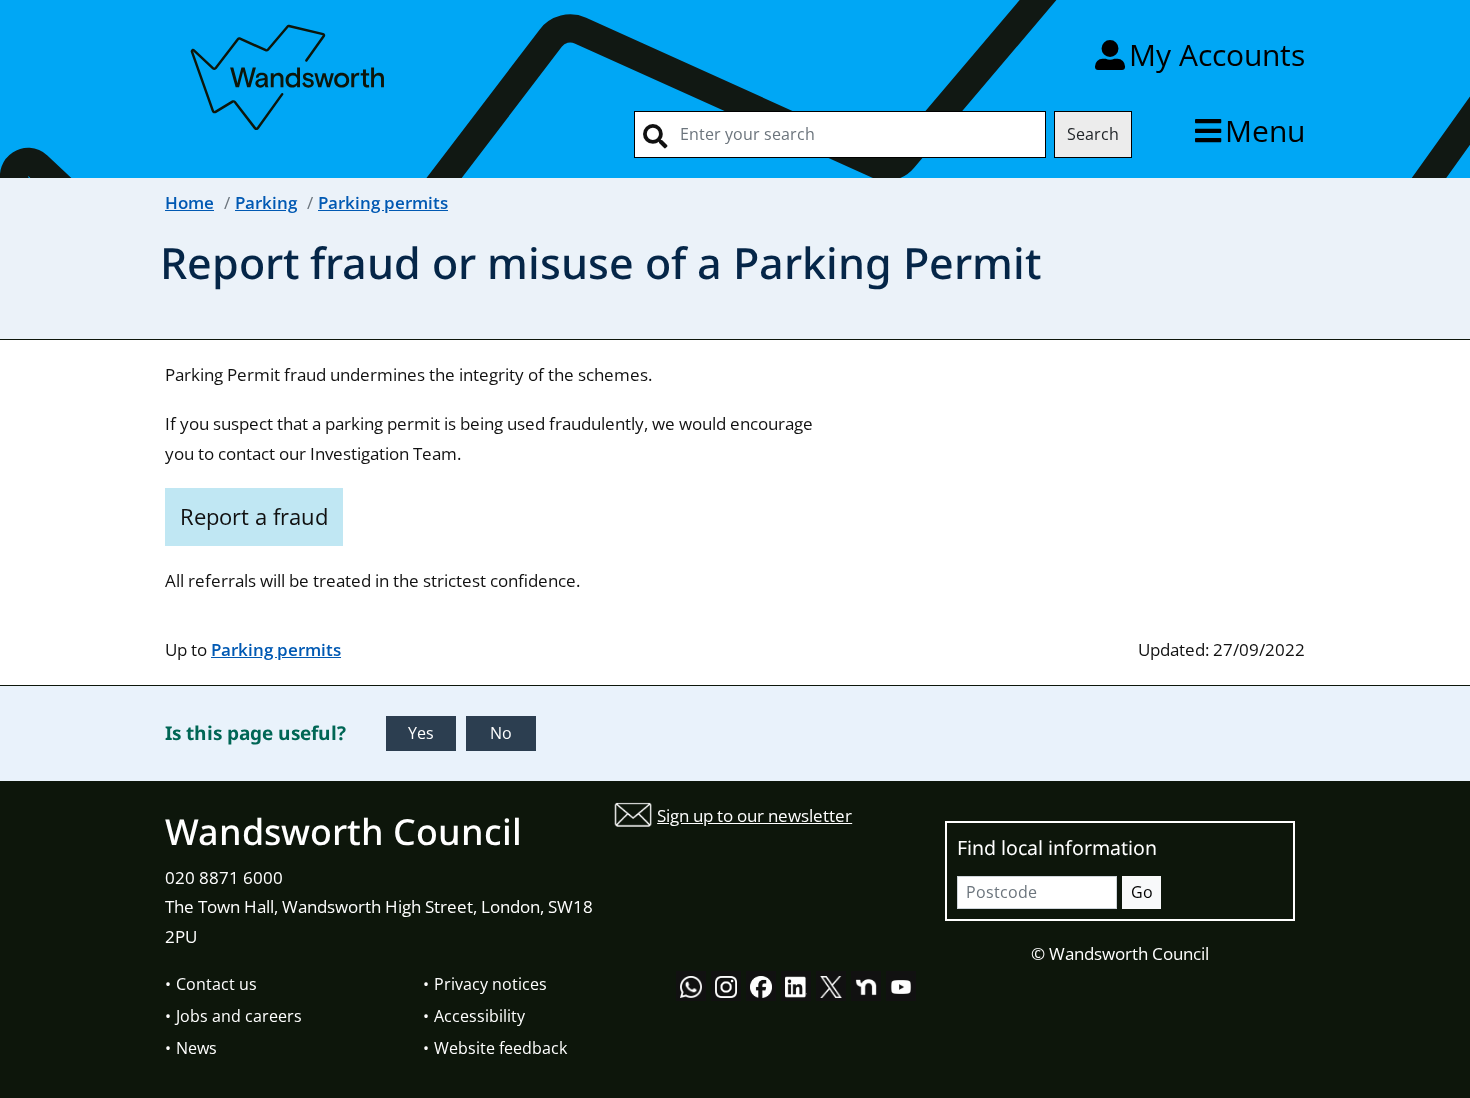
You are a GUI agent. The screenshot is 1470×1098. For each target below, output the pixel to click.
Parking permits (383, 202)
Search (1093, 134)
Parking (266, 202)
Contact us (216, 984)
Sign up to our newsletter (754, 815)
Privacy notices (490, 984)
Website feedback (500, 1048)
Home (189, 202)
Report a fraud (254, 516)
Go (1142, 892)
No (501, 733)
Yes (421, 733)
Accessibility (479, 1016)
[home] (290, 73)
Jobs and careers (239, 1016)
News (196, 1048)
